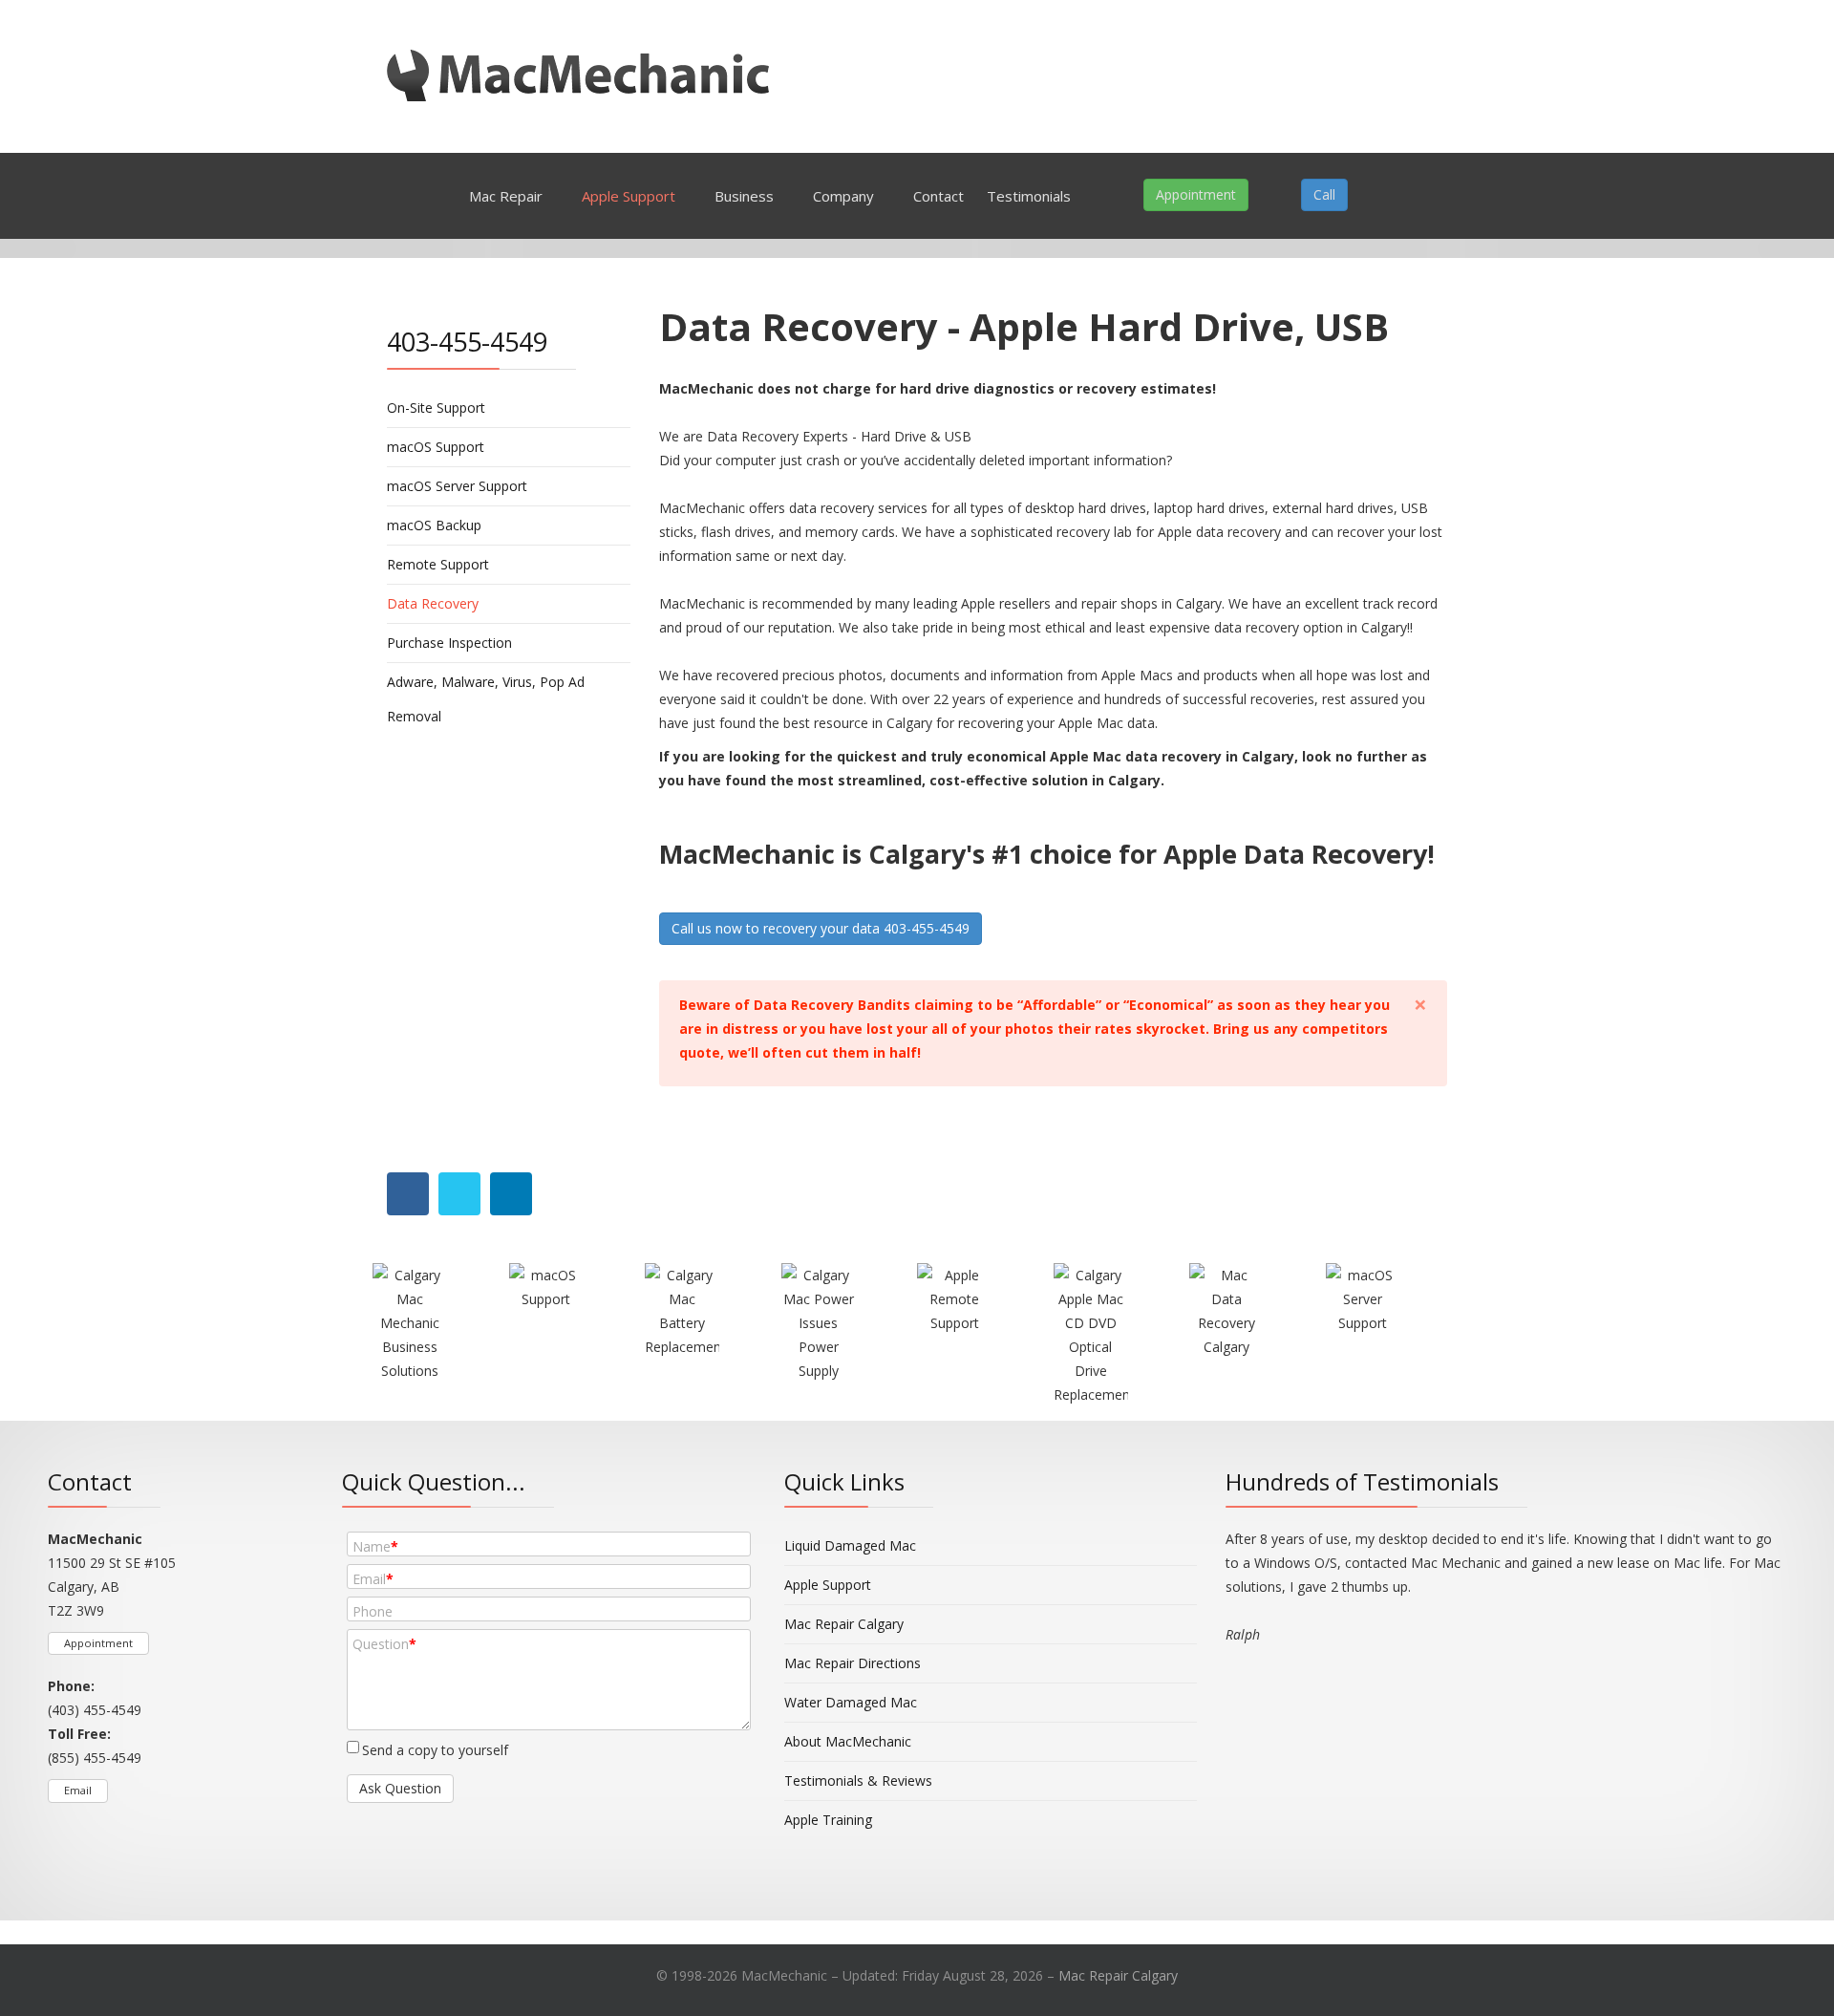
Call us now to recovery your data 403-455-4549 (821, 928)
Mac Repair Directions (853, 1663)
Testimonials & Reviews (858, 1780)
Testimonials (1029, 196)
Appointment (1196, 194)
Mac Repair (506, 196)
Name (375, 1546)
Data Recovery (433, 603)
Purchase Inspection (449, 643)
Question (384, 1644)
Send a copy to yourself (435, 1750)
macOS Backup (434, 525)
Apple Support (629, 196)
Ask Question (400, 1788)
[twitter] (408, 1932)
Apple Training (828, 1820)
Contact (938, 196)
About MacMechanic (848, 1741)
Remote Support (438, 564)
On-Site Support (436, 407)
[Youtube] (432, 1932)
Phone (373, 1611)
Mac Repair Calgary (844, 1624)
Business (744, 196)
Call (1324, 194)
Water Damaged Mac (851, 1702)
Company (843, 196)
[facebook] (384, 1932)
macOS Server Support (457, 486)
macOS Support (436, 447)
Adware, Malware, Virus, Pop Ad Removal (486, 699)
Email (78, 1790)
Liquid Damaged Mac (850, 1545)
